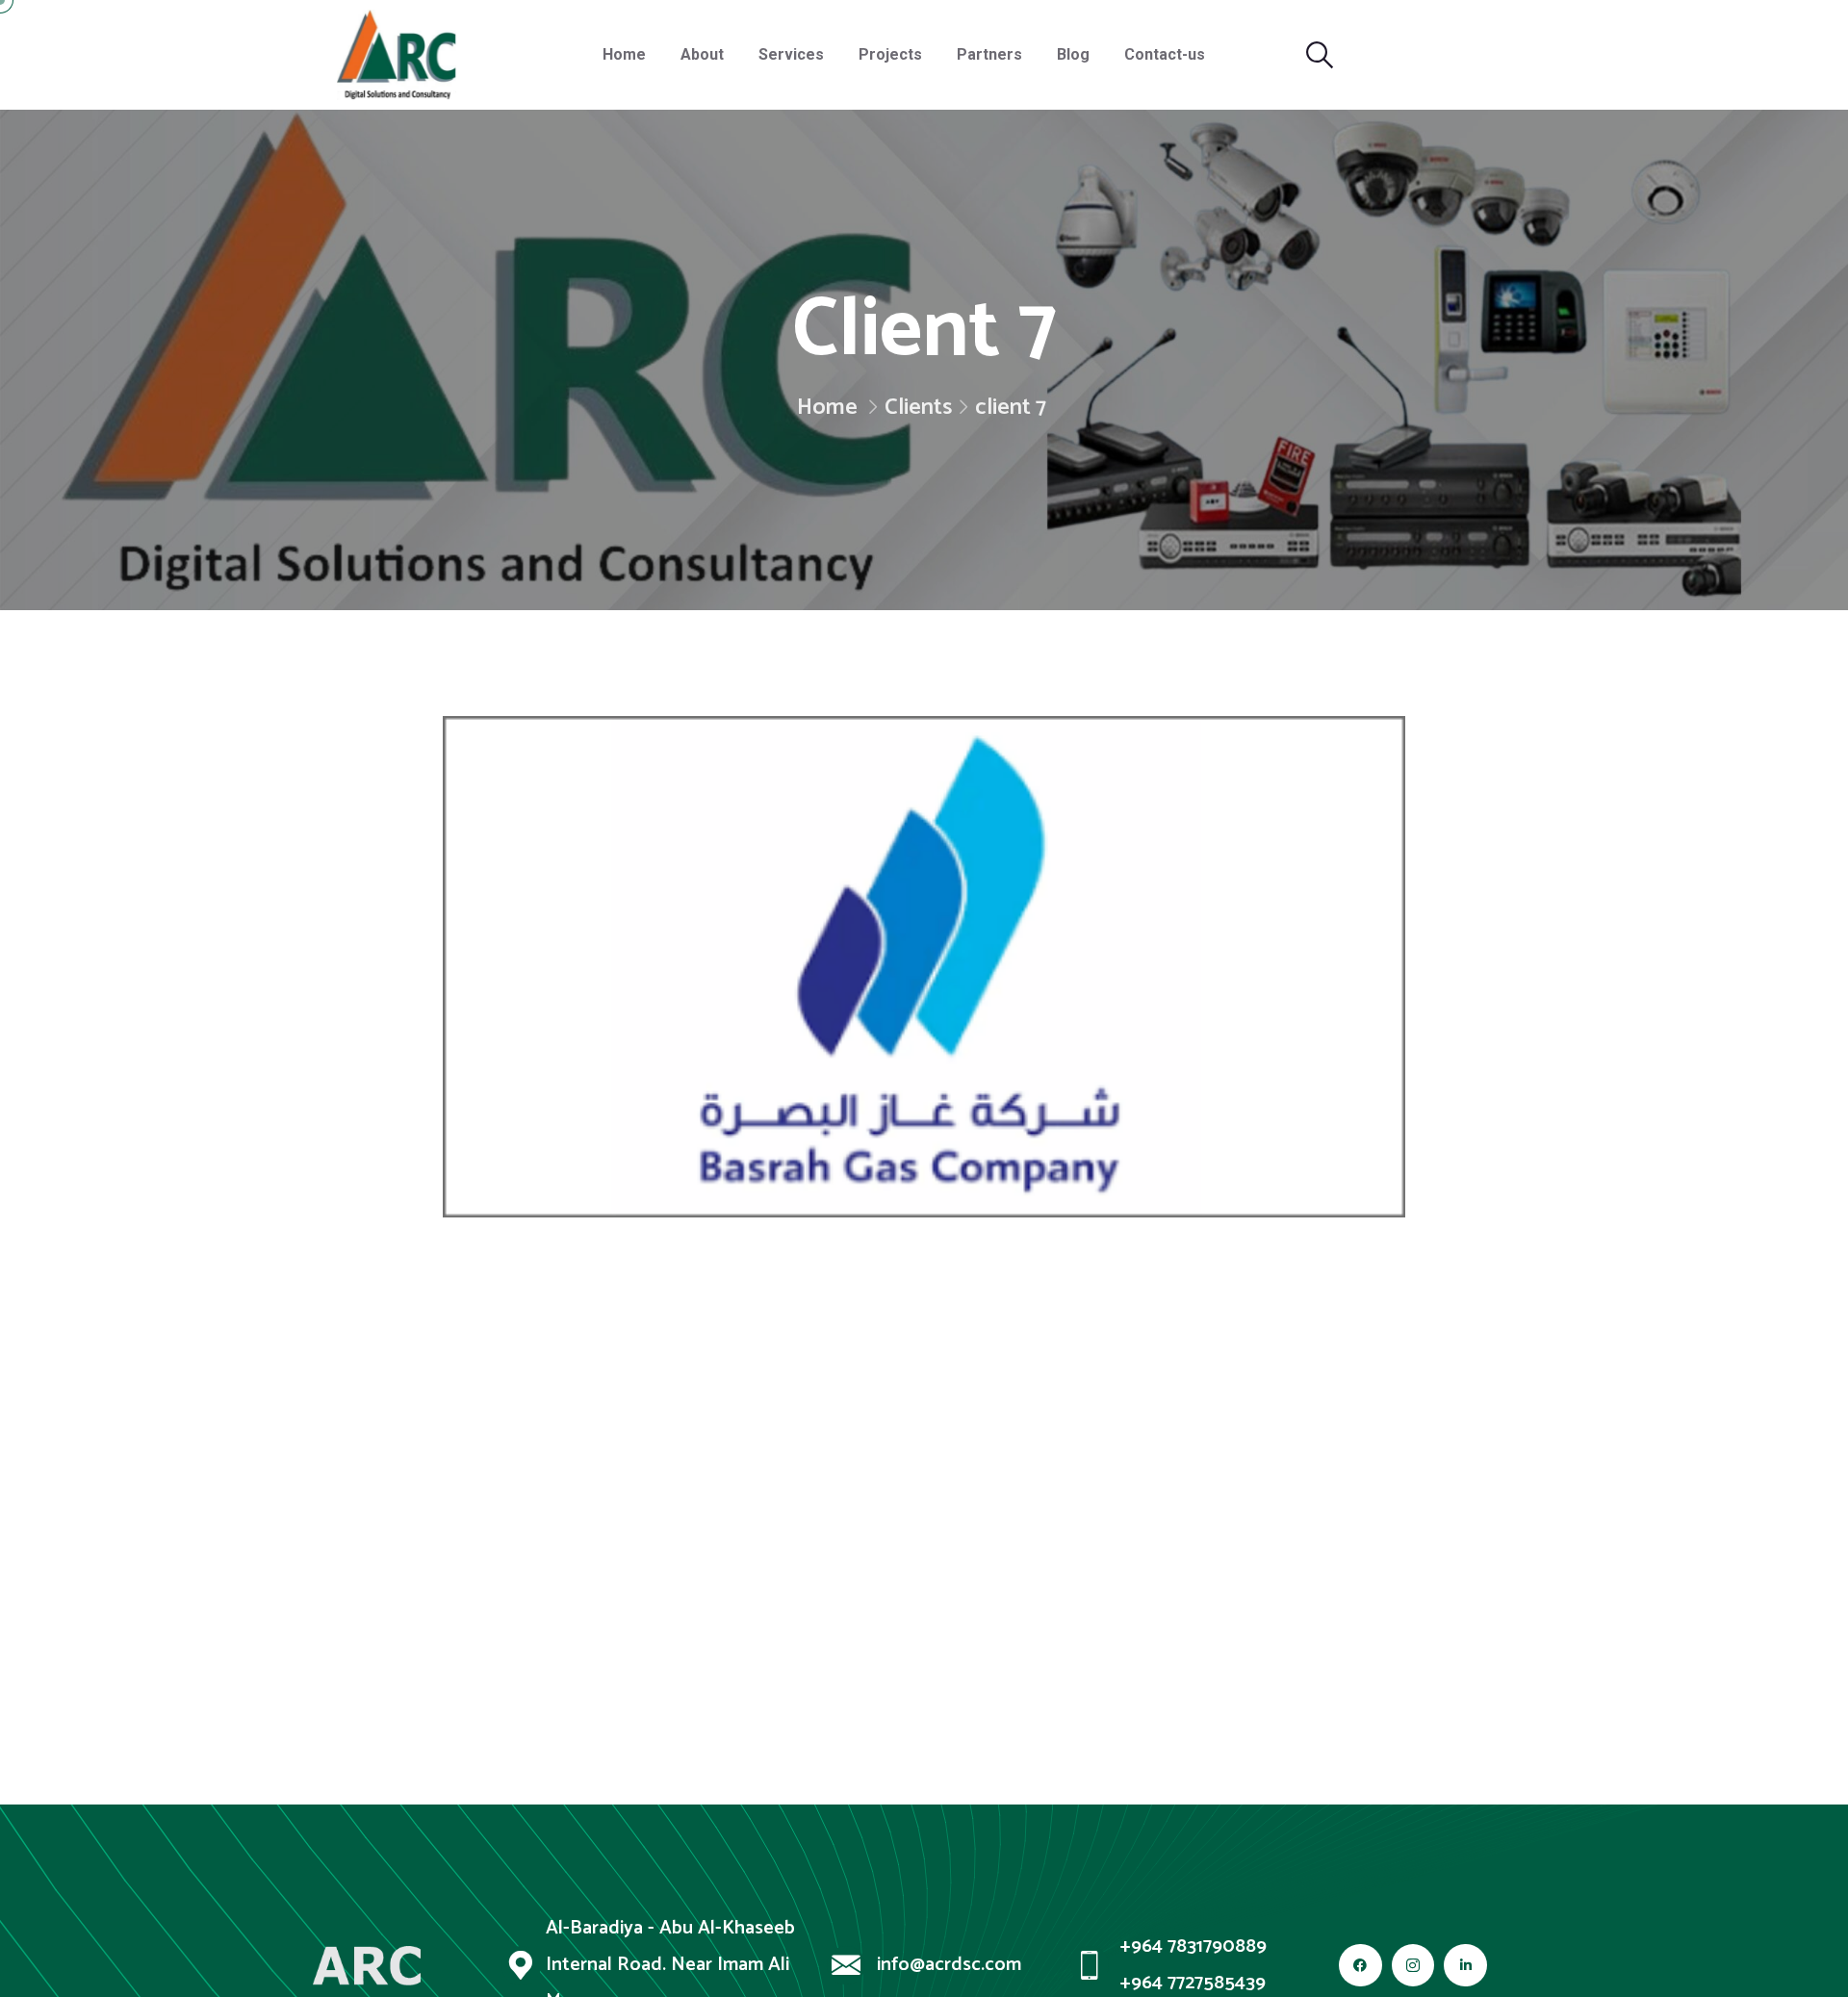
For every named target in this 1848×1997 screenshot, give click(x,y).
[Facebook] (1360, 1966)
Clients (918, 408)
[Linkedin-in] (1465, 1966)
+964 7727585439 (1193, 1984)
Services (791, 54)
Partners (989, 54)
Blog (1073, 54)
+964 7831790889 (1193, 1947)
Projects (890, 54)
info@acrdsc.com (949, 1965)
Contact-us (1165, 54)
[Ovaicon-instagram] (1413, 1966)
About (702, 54)
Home (624, 54)
